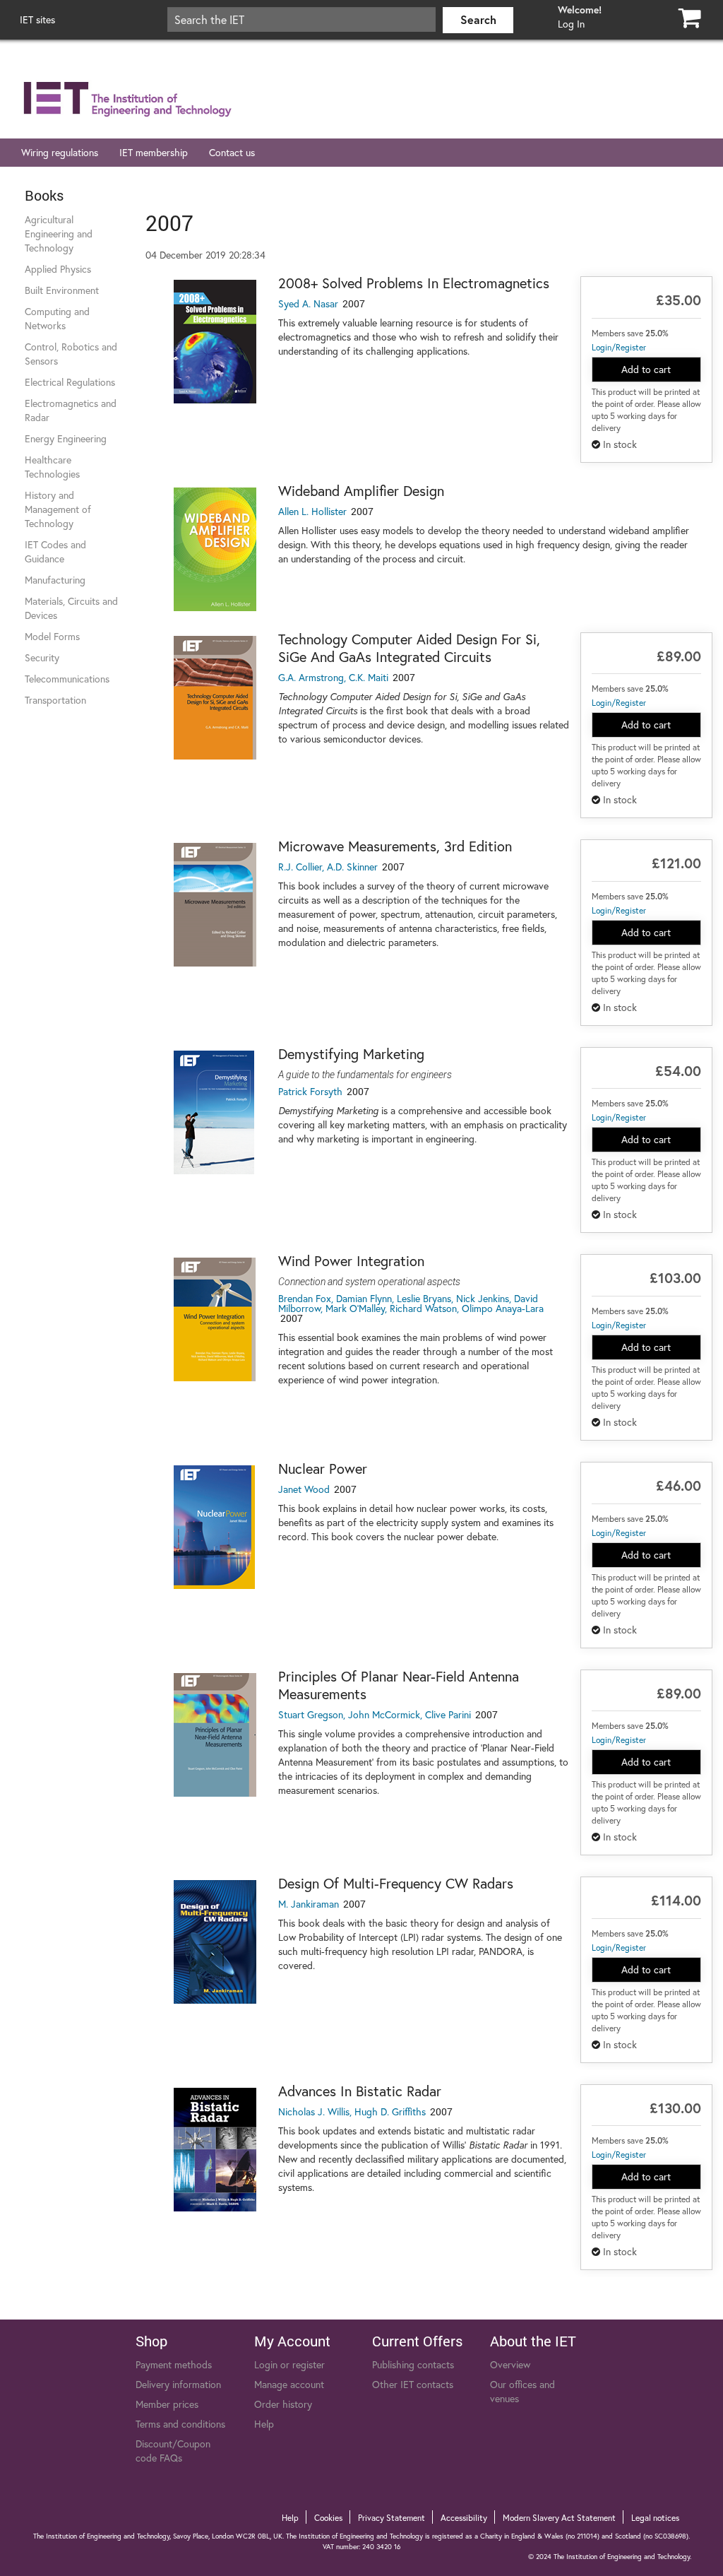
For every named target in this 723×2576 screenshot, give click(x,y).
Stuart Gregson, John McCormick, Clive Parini (375, 1714)
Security (42, 657)
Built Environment (62, 290)
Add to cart (646, 369)
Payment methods (174, 2364)
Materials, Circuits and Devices (71, 608)
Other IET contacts (413, 2384)
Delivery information (178, 2384)
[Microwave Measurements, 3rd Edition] (215, 905)
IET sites (37, 19)
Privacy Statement (392, 2518)
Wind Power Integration (351, 1261)
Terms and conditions (180, 2424)
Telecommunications (67, 679)
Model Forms (52, 636)
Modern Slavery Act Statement (559, 2518)
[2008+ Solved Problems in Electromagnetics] (215, 342)
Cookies (328, 2518)
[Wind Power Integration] (215, 1319)
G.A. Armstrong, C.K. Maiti (333, 677)
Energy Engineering (66, 438)
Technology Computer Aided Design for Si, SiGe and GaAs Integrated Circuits (409, 648)
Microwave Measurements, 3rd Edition (395, 846)
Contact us (232, 152)
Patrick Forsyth (310, 1091)
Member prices (167, 2404)
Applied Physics (58, 269)
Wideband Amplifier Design (361, 491)
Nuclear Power (323, 1469)
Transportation (55, 700)
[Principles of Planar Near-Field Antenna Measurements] (215, 1735)
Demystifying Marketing (351, 1054)
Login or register (289, 2364)
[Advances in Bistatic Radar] (215, 2150)
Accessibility (464, 2518)
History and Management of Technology (58, 509)
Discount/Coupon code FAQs (173, 2451)
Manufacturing (55, 580)
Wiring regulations (60, 152)
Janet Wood (304, 1489)
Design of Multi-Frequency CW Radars (396, 1883)
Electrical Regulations (70, 382)
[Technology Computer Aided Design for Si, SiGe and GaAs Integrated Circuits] (215, 698)
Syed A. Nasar (308, 303)
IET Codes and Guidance (55, 551)
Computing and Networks (57, 318)
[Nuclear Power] (215, 1527)
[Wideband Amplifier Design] (215, 549)
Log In (571, 24)
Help (264, 2424)
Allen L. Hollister (312, 511)
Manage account (289, 2384)
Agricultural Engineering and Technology (59, 234)
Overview (510, 2364)
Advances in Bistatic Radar (360, 2091)
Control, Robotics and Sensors (71, 354)
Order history (283, 2404)
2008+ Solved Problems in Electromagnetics (414, 283)
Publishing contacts (413, 2364)
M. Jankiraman (309, 1904)
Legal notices (655, 2518)
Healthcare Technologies (52, 467)
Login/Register (619, 347)
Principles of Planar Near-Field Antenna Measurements (399, 1685)
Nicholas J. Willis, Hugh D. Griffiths (352, 2111)
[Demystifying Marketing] (215, 1112)
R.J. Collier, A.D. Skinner (328, 867)
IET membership (154, 152)
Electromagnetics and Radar (71, 410)
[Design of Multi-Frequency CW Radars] (215, 1942)
